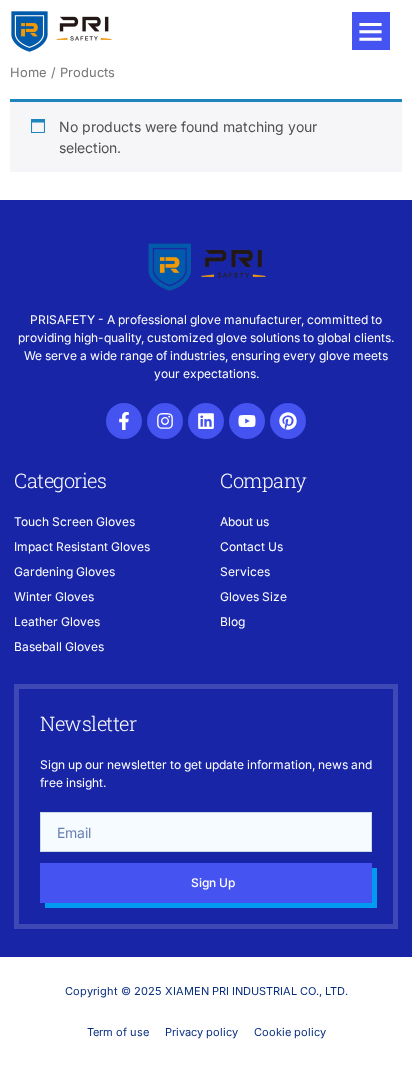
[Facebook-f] (124, 421)
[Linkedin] (206, 421)
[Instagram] (165, 421)
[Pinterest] (288, 421)
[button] (371, 31)
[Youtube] (247, 421)
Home (28, 72)
